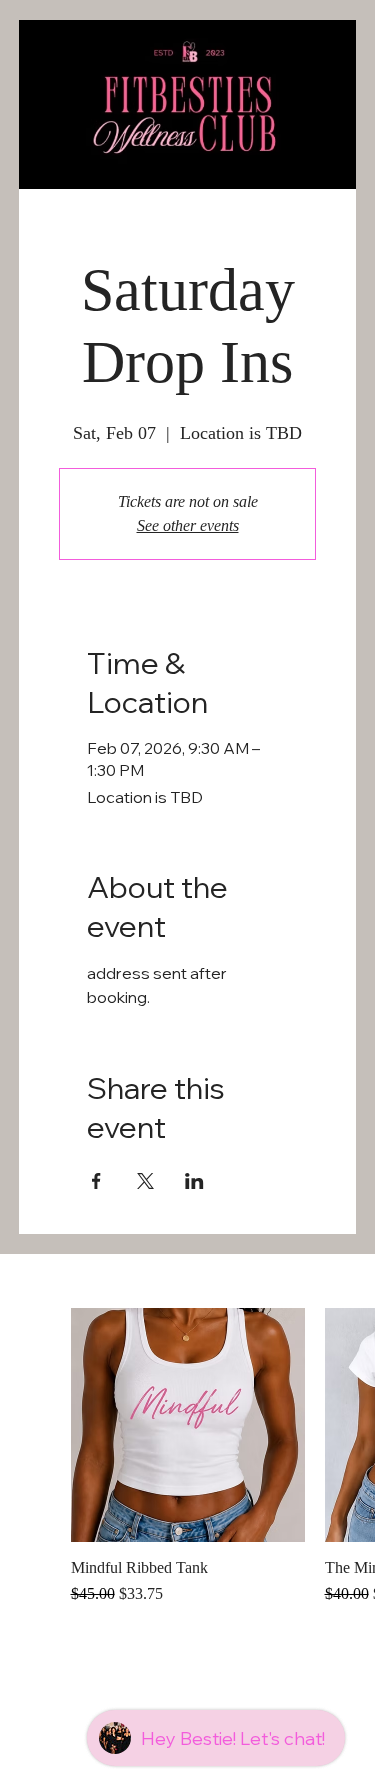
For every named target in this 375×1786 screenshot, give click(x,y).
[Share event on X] (145, 1181)
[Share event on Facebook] (96, 1181)
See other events (188, 525)
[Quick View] (188, 1425)
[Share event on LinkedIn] (194, 1181)
